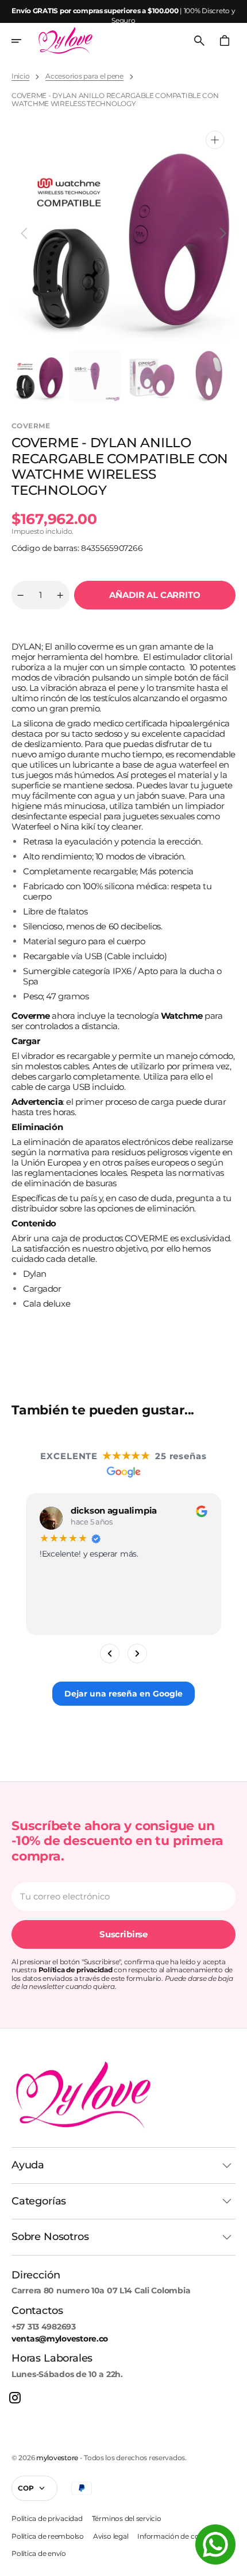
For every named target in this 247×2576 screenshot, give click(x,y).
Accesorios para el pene (84, 76)
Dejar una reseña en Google (123, 1694)
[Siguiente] (137, 1654)
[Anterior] (110, 1654)
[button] (24, 41)
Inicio (20, 76)
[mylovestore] (65, 41)
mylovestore (57, 2458)
